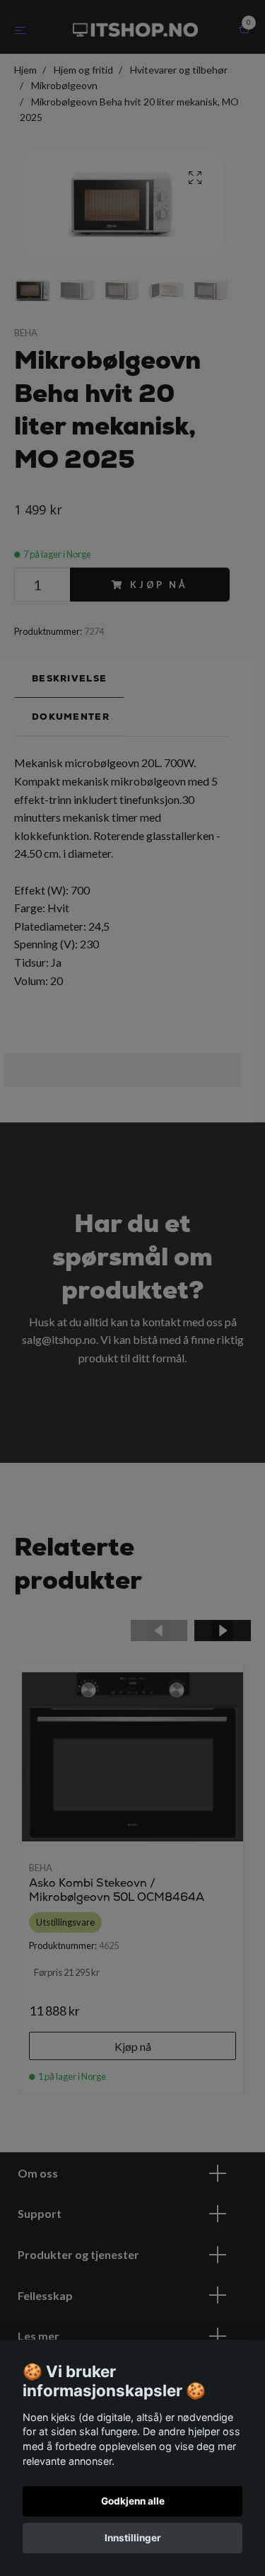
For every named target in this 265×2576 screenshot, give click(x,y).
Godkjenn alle (133, 2501)
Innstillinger (133, 2538)
